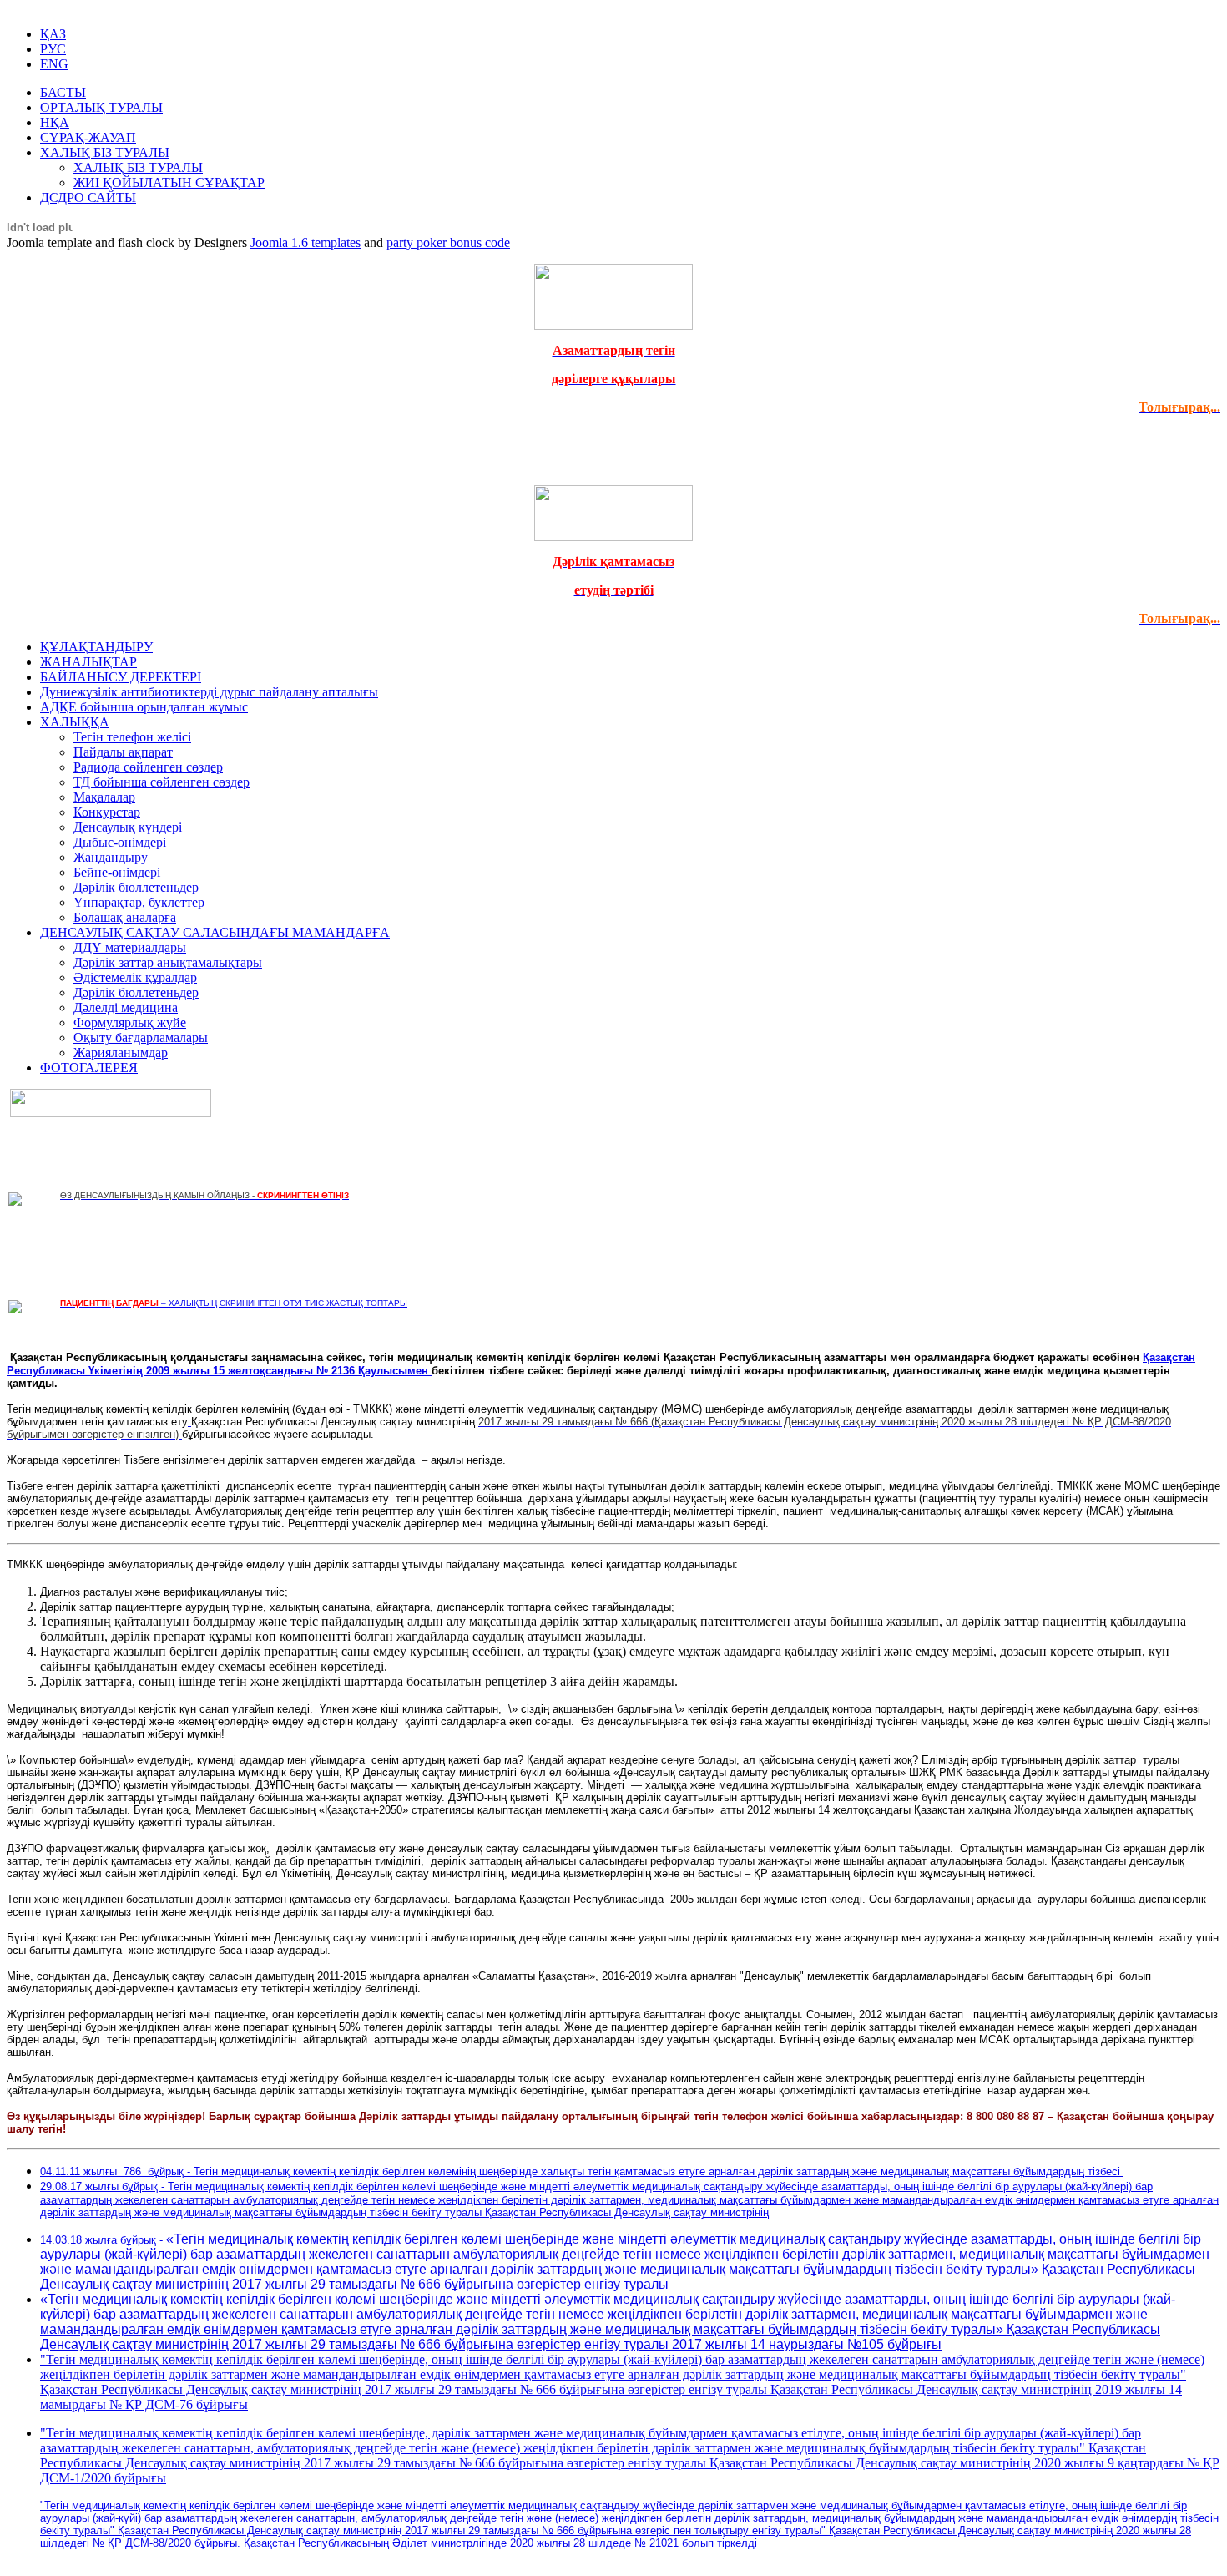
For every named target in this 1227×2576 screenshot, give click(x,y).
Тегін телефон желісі (132, 737)
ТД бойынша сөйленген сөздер (162, 782)
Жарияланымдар (121, 1053)
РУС (53, 49)
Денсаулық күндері (128, 827)
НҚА (55, 122)
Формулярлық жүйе (130, 1022)
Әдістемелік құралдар (135, 977)
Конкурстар (107, 812)
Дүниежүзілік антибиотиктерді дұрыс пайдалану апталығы (209, 692)
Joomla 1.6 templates (305, 243)
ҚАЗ (53, 34)
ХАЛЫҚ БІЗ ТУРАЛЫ (105, 152)
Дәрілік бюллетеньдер (136, 887)
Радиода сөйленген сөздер (148, 767)
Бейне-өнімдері (117, 872)
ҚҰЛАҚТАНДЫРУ (96, 647)
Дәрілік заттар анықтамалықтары (168, 962)
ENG (54, 64)
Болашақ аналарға (125, 917)
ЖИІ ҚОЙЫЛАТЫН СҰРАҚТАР (169, 182)
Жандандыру (111, 857)
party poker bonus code (448, 243)
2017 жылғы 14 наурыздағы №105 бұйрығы (807, 2344)
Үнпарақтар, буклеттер (139, 902)
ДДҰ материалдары (130, 947)
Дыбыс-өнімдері (120, 842)
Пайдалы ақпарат (123, 752)
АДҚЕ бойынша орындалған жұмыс (144, 707)
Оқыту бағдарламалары (141, 1037)
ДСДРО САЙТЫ (88, 197)
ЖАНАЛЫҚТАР (88, 662)
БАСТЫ (63, 92)
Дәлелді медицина (126, 1007)
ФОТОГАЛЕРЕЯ (89, 1068)
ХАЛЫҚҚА (75, 722)
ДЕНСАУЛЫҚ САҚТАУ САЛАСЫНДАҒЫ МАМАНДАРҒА (215, 932)
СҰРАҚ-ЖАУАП (88, 137)
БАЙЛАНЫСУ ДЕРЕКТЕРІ (121, 677)
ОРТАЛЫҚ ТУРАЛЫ (101, 107)
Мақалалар (104, 797)
